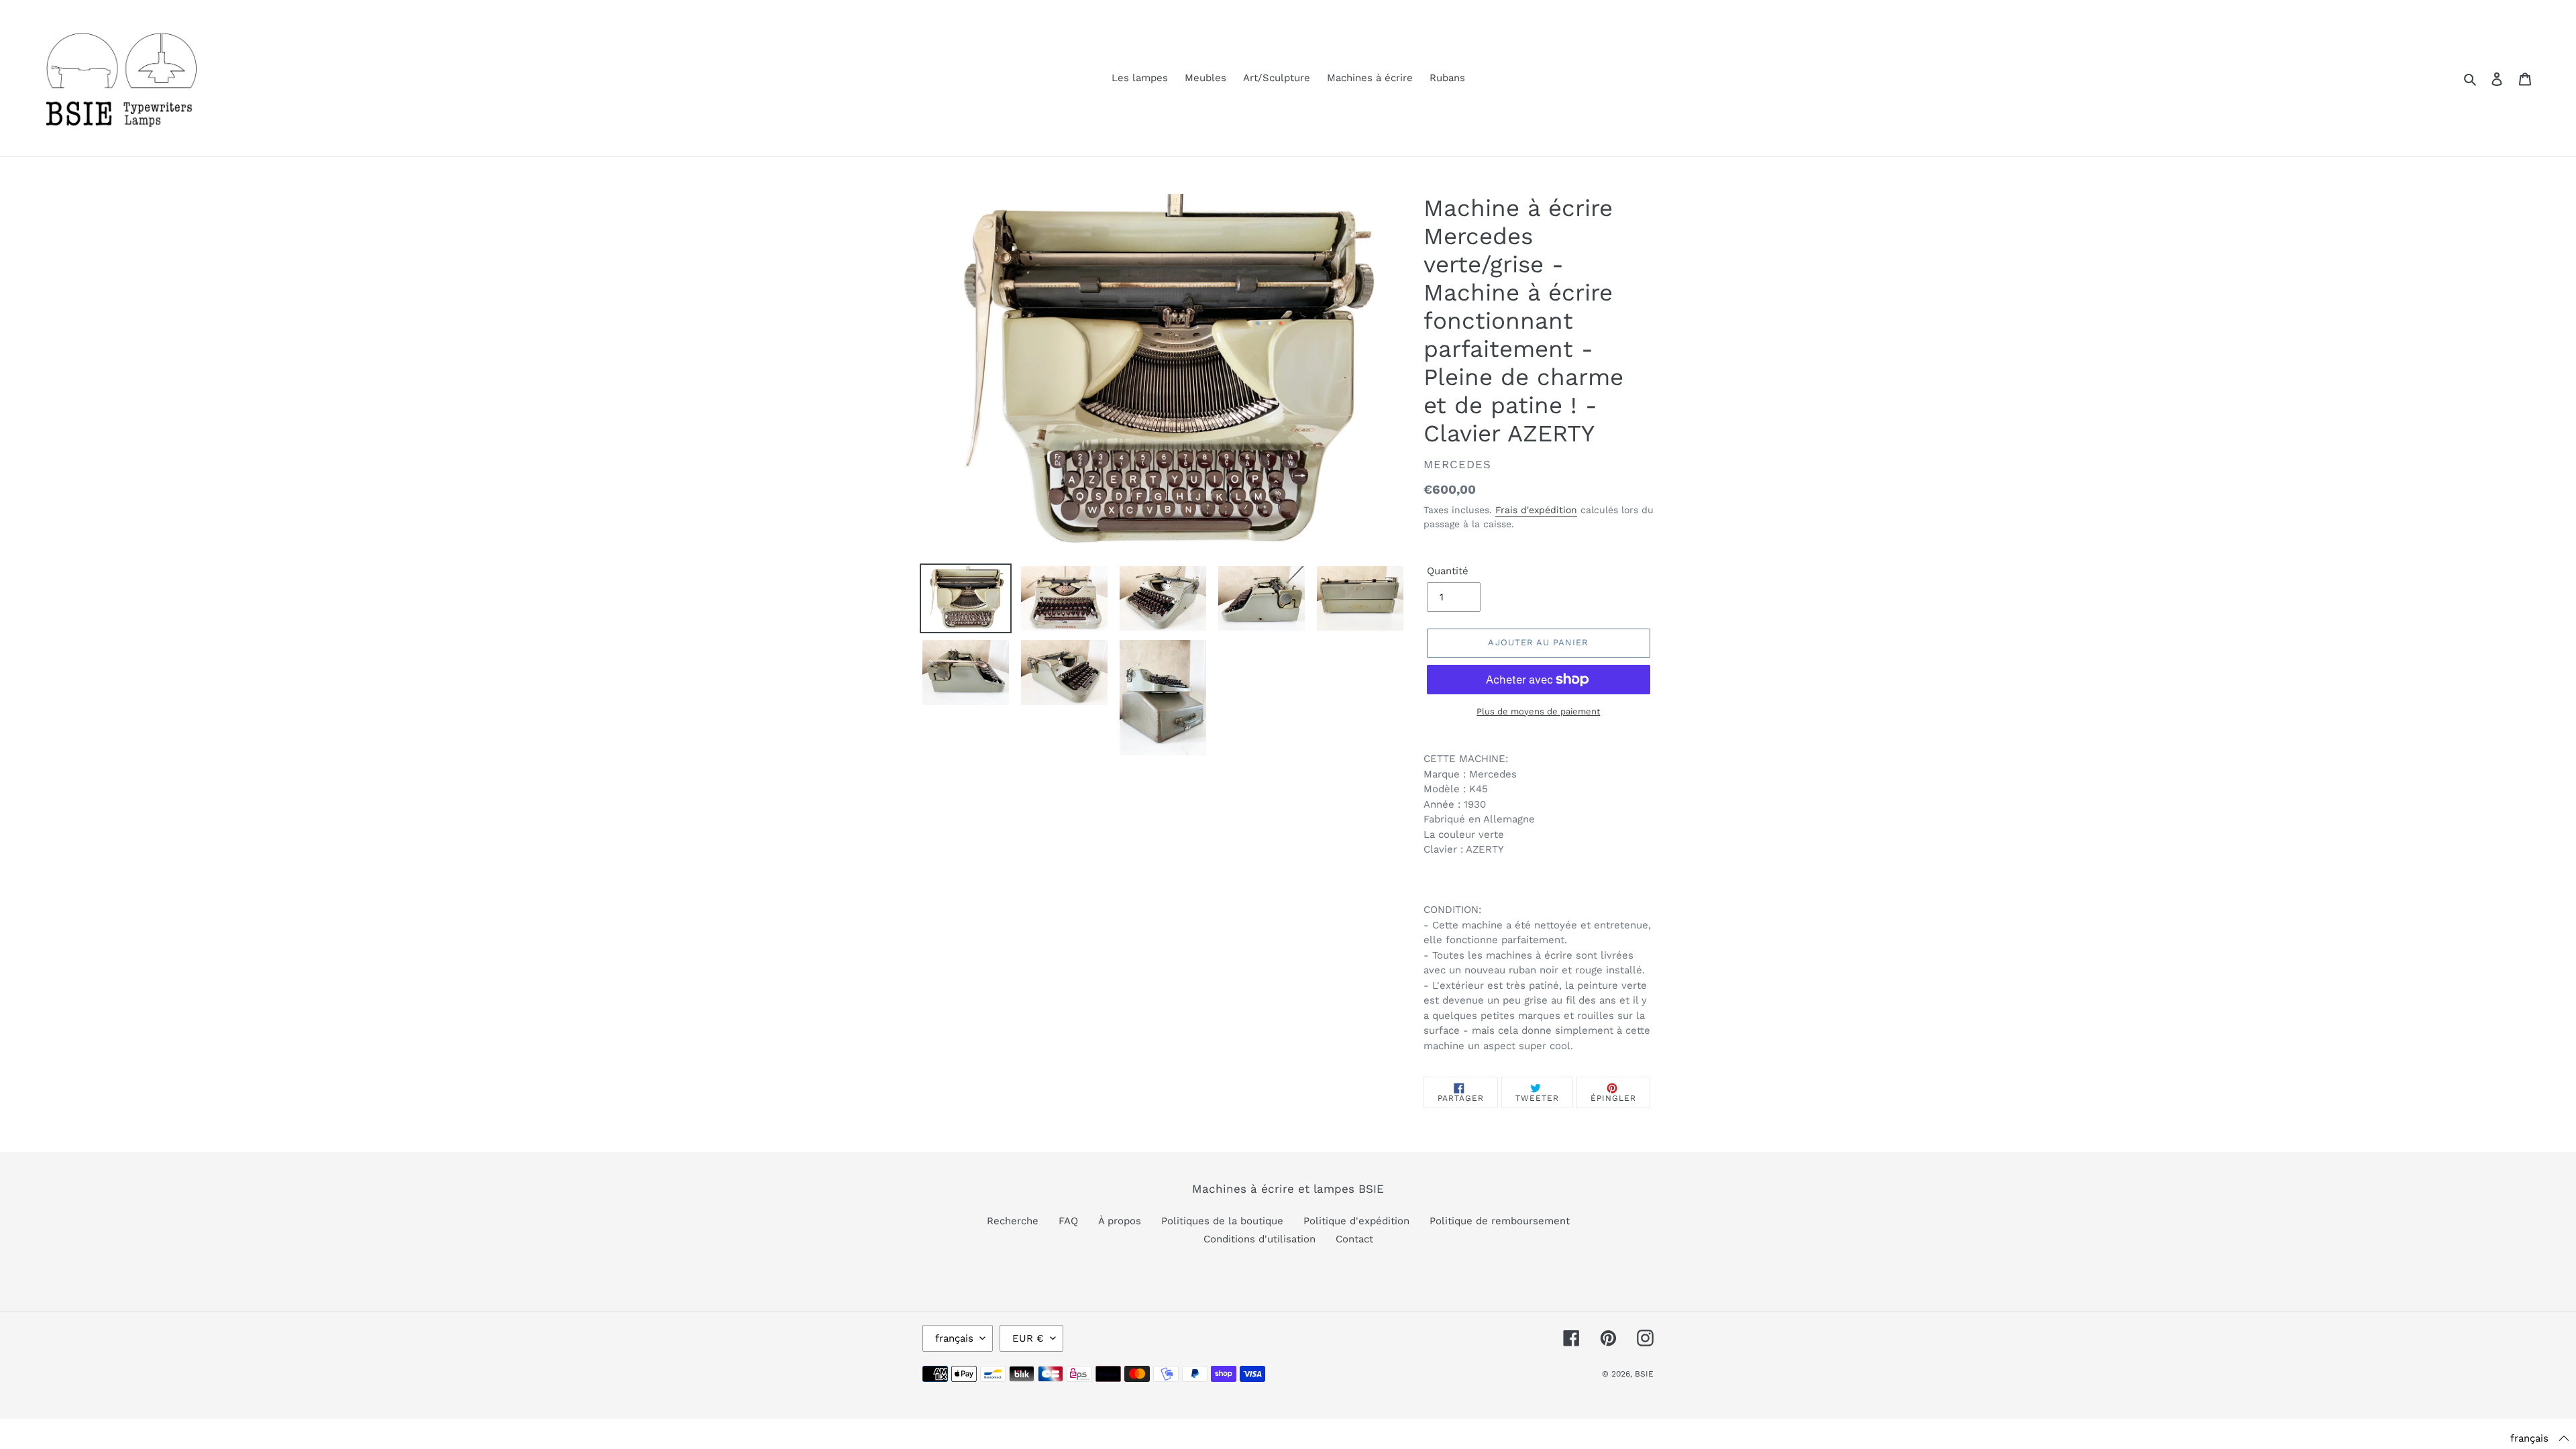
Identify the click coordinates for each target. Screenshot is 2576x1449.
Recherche (1013, 1221)
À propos (1120, 1221)
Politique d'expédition (1356, 1221)
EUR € (1028, 1338)
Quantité (1448, 571)
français (954, 1338)
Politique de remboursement (1500, 1221)
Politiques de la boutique (1222, 1221)
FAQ (1068, 1221)
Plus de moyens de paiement (1538, 711)
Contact (1354, 1239)
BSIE (1644, 1374)
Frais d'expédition (1536, 510)
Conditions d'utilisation (1259, 1239)
